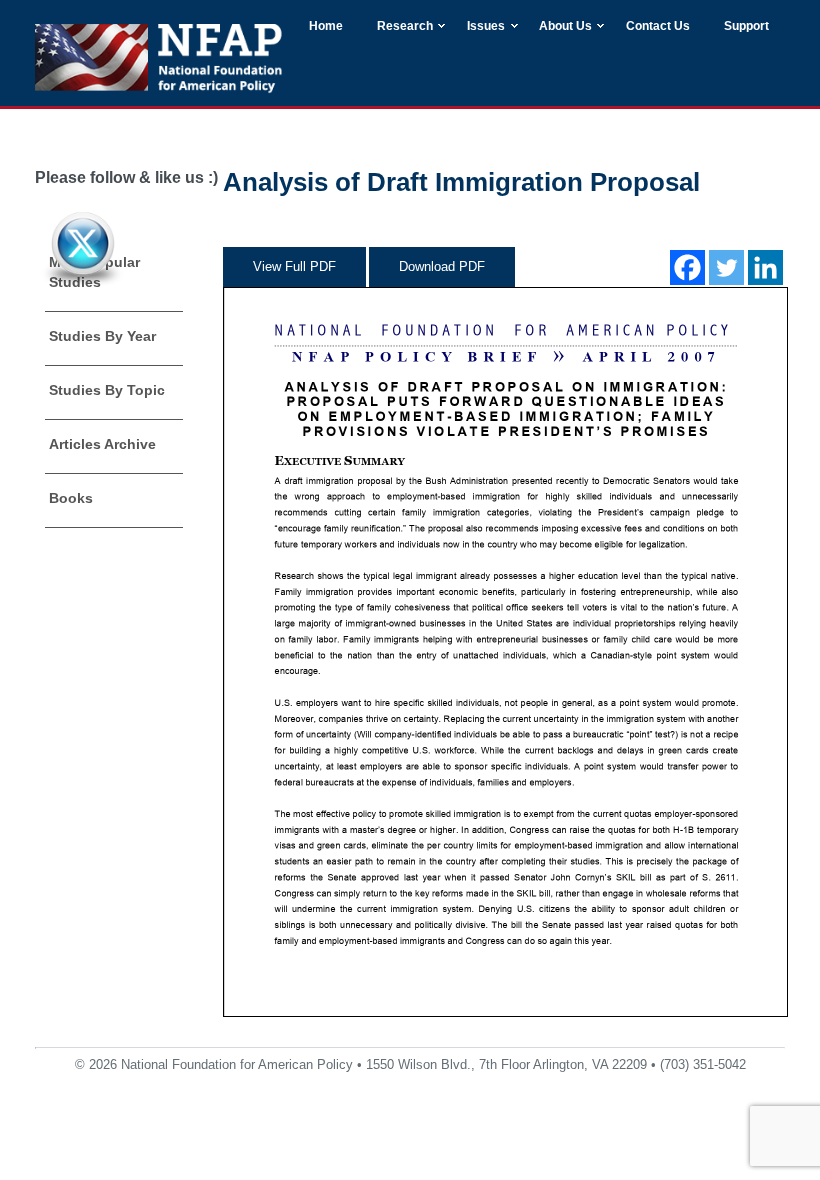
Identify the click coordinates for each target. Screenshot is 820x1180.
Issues (486, 26)
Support (746, 26)
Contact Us (658, 26)
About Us (565, 26)
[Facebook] (687, 267)
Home (326, 26)
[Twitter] (726, 267)
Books (71, 498)
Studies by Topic (107, 390)
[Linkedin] (765, 267)
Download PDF (442, 266)
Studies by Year (102, 336)
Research (405, 26)
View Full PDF (294, 266)
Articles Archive (102, 444)
